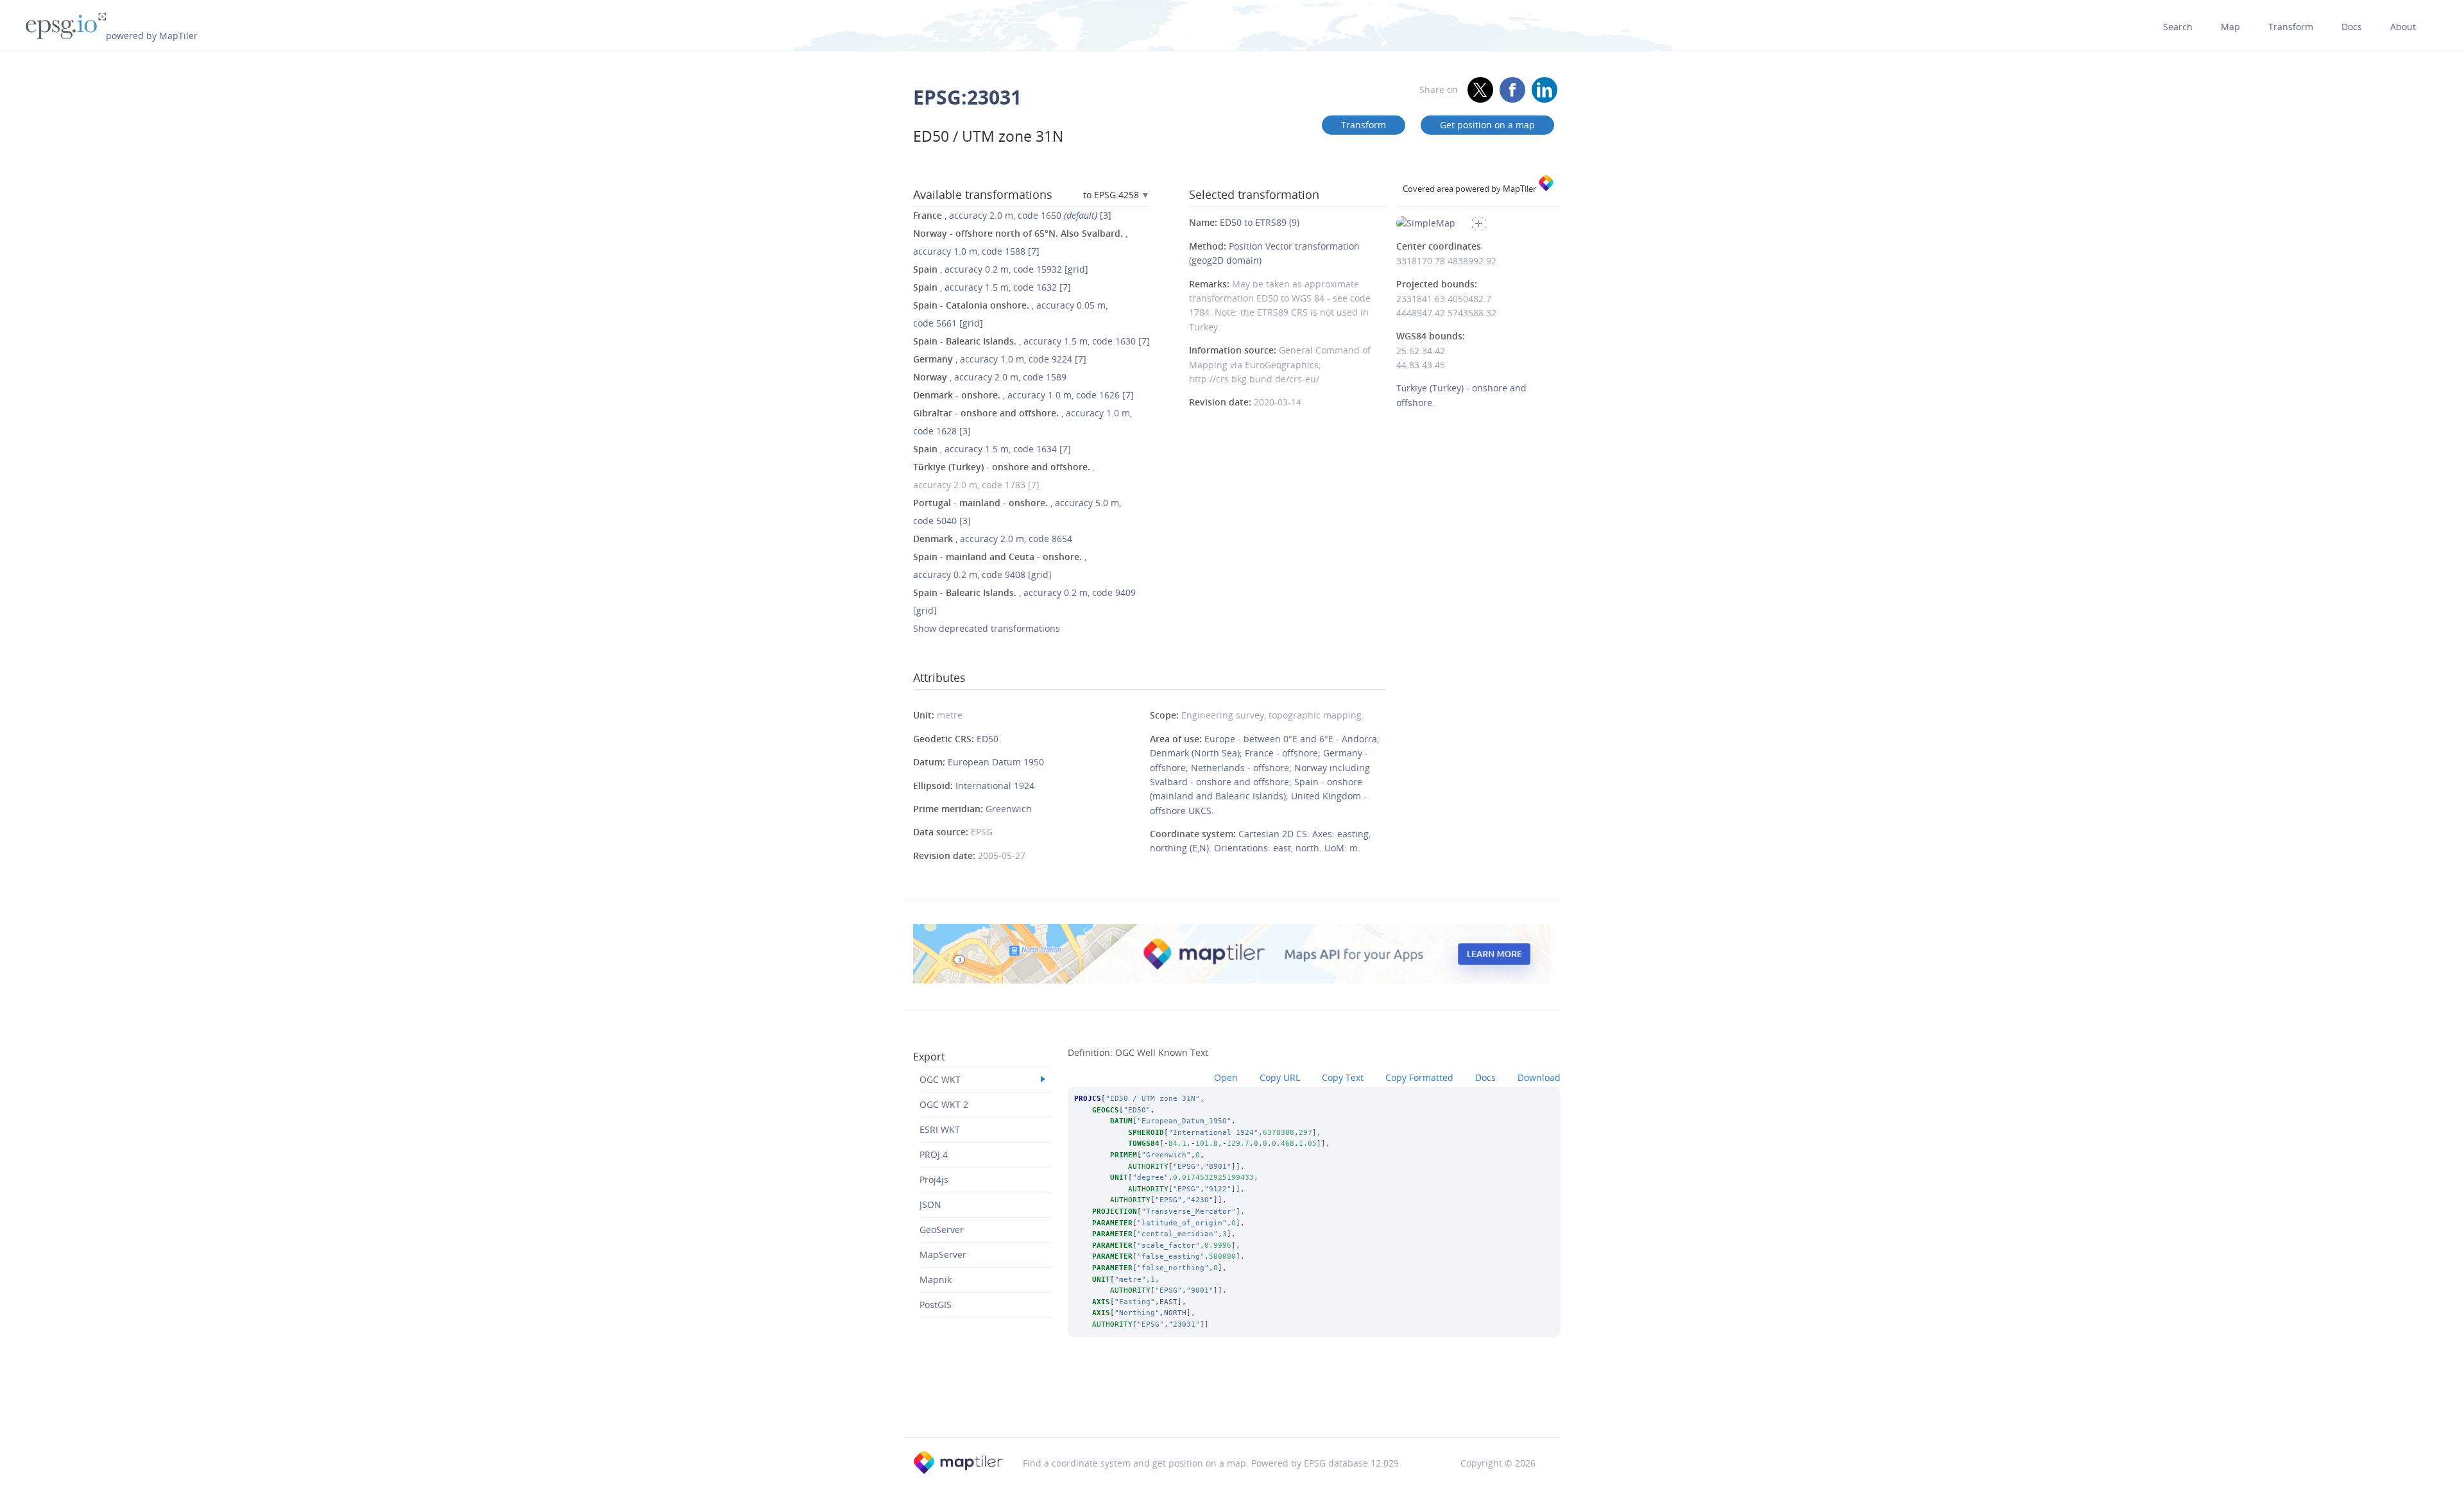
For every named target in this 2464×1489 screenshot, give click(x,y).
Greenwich (1009, 809)
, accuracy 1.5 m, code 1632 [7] (992, 287)
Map (2230, 27)
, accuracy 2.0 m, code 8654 (993, 539)
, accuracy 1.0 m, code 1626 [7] (1023, 395)
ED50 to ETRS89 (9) (1260, 222)
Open (1226, 1077)
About (2403, 27)
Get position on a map (1487, 125)
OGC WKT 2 (944, 1104)
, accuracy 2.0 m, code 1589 (990, 377)
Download (1539, 1077)
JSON (930, 1204)
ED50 (988, 739)
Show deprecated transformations (987, 628)
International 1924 (995, 786)
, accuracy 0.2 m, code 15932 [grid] (1001, 269)
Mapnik (936, 1280)
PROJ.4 (934, 1154)
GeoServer (942, 1229)
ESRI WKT (940, 1129)
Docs (2352, 27)
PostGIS (936, 1305)
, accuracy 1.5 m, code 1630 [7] (1031, 341)
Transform (2291, 27)
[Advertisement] (1232, 1404)
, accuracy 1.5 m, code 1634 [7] (992, 449)
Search (2178, 27)
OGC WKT (940, 1079)
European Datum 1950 (996, 762)
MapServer (943, 1255)
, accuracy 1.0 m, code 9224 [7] (1000, 359)
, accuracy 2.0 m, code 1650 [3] (1012, 215)
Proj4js (934, 1179)
